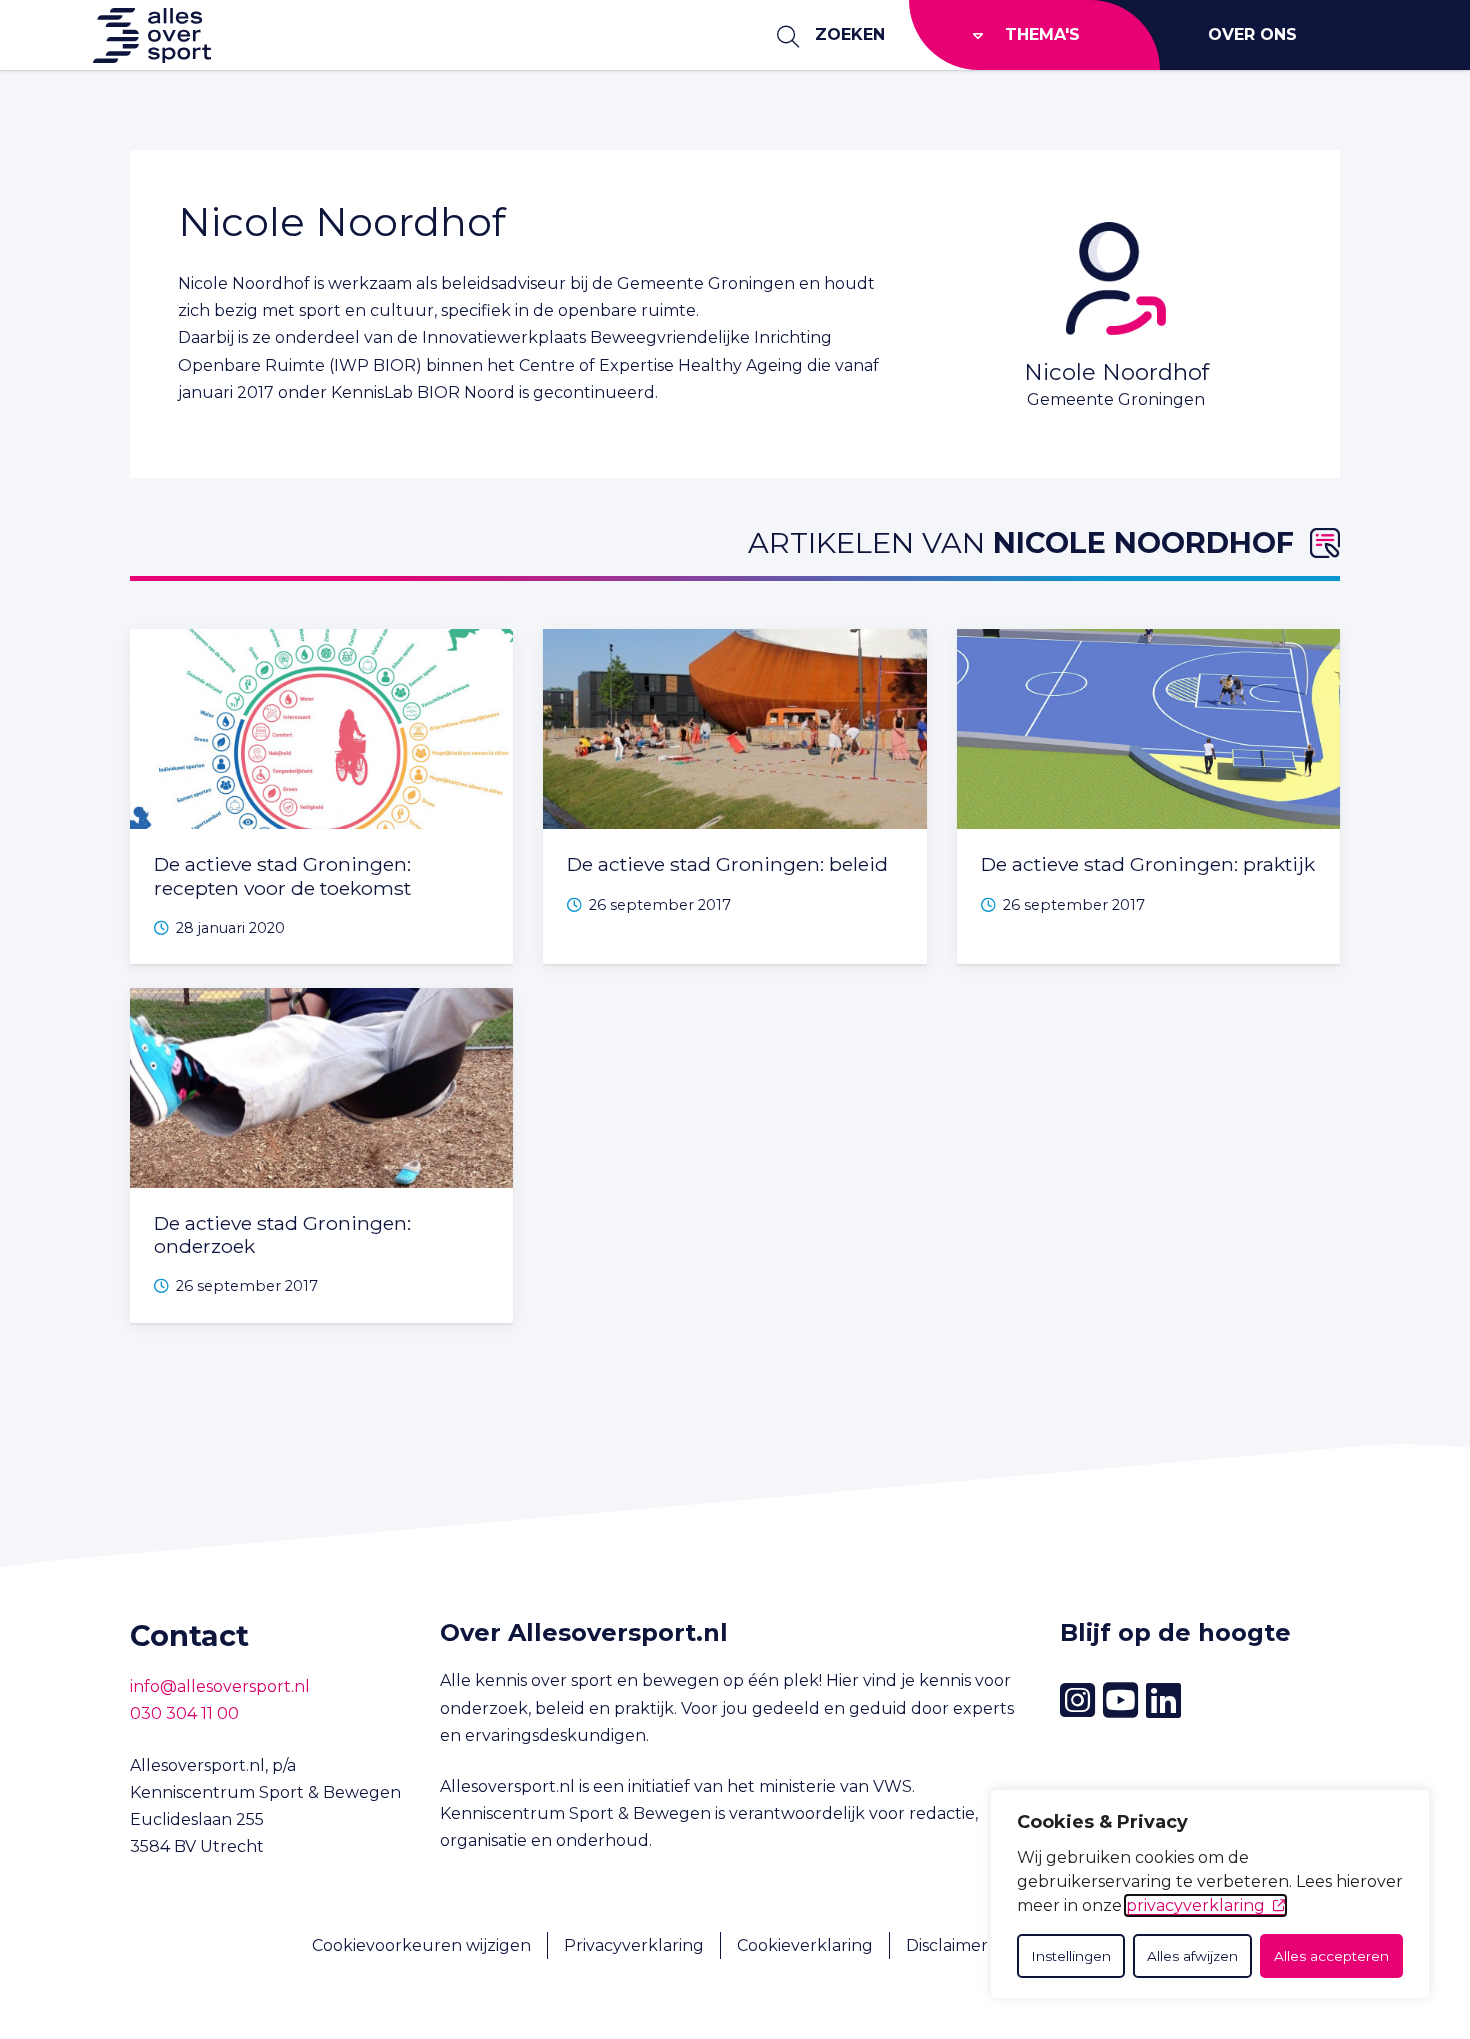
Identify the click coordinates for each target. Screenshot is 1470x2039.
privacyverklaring (1195, 1905)
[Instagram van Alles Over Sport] (1077, 1700)
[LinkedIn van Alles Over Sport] (1163, 1701)
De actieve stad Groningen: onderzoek (282, 1234)
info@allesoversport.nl (220, 1686)
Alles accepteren (1331, 1956)
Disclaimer (947, 1945)
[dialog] (1210, 1894)
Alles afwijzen (1192, 1956)
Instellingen (1071, 1956)
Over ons (1252, 34)
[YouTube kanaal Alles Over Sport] (1120, 1701)
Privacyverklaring (634, 1945)
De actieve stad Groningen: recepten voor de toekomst (282, 875)
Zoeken (850, 34)
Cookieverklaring (805, 1945)
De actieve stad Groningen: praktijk (1148, 864)
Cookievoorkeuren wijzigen (421, 1945)
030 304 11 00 (184, 1713)
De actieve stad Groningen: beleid (727, 864)
